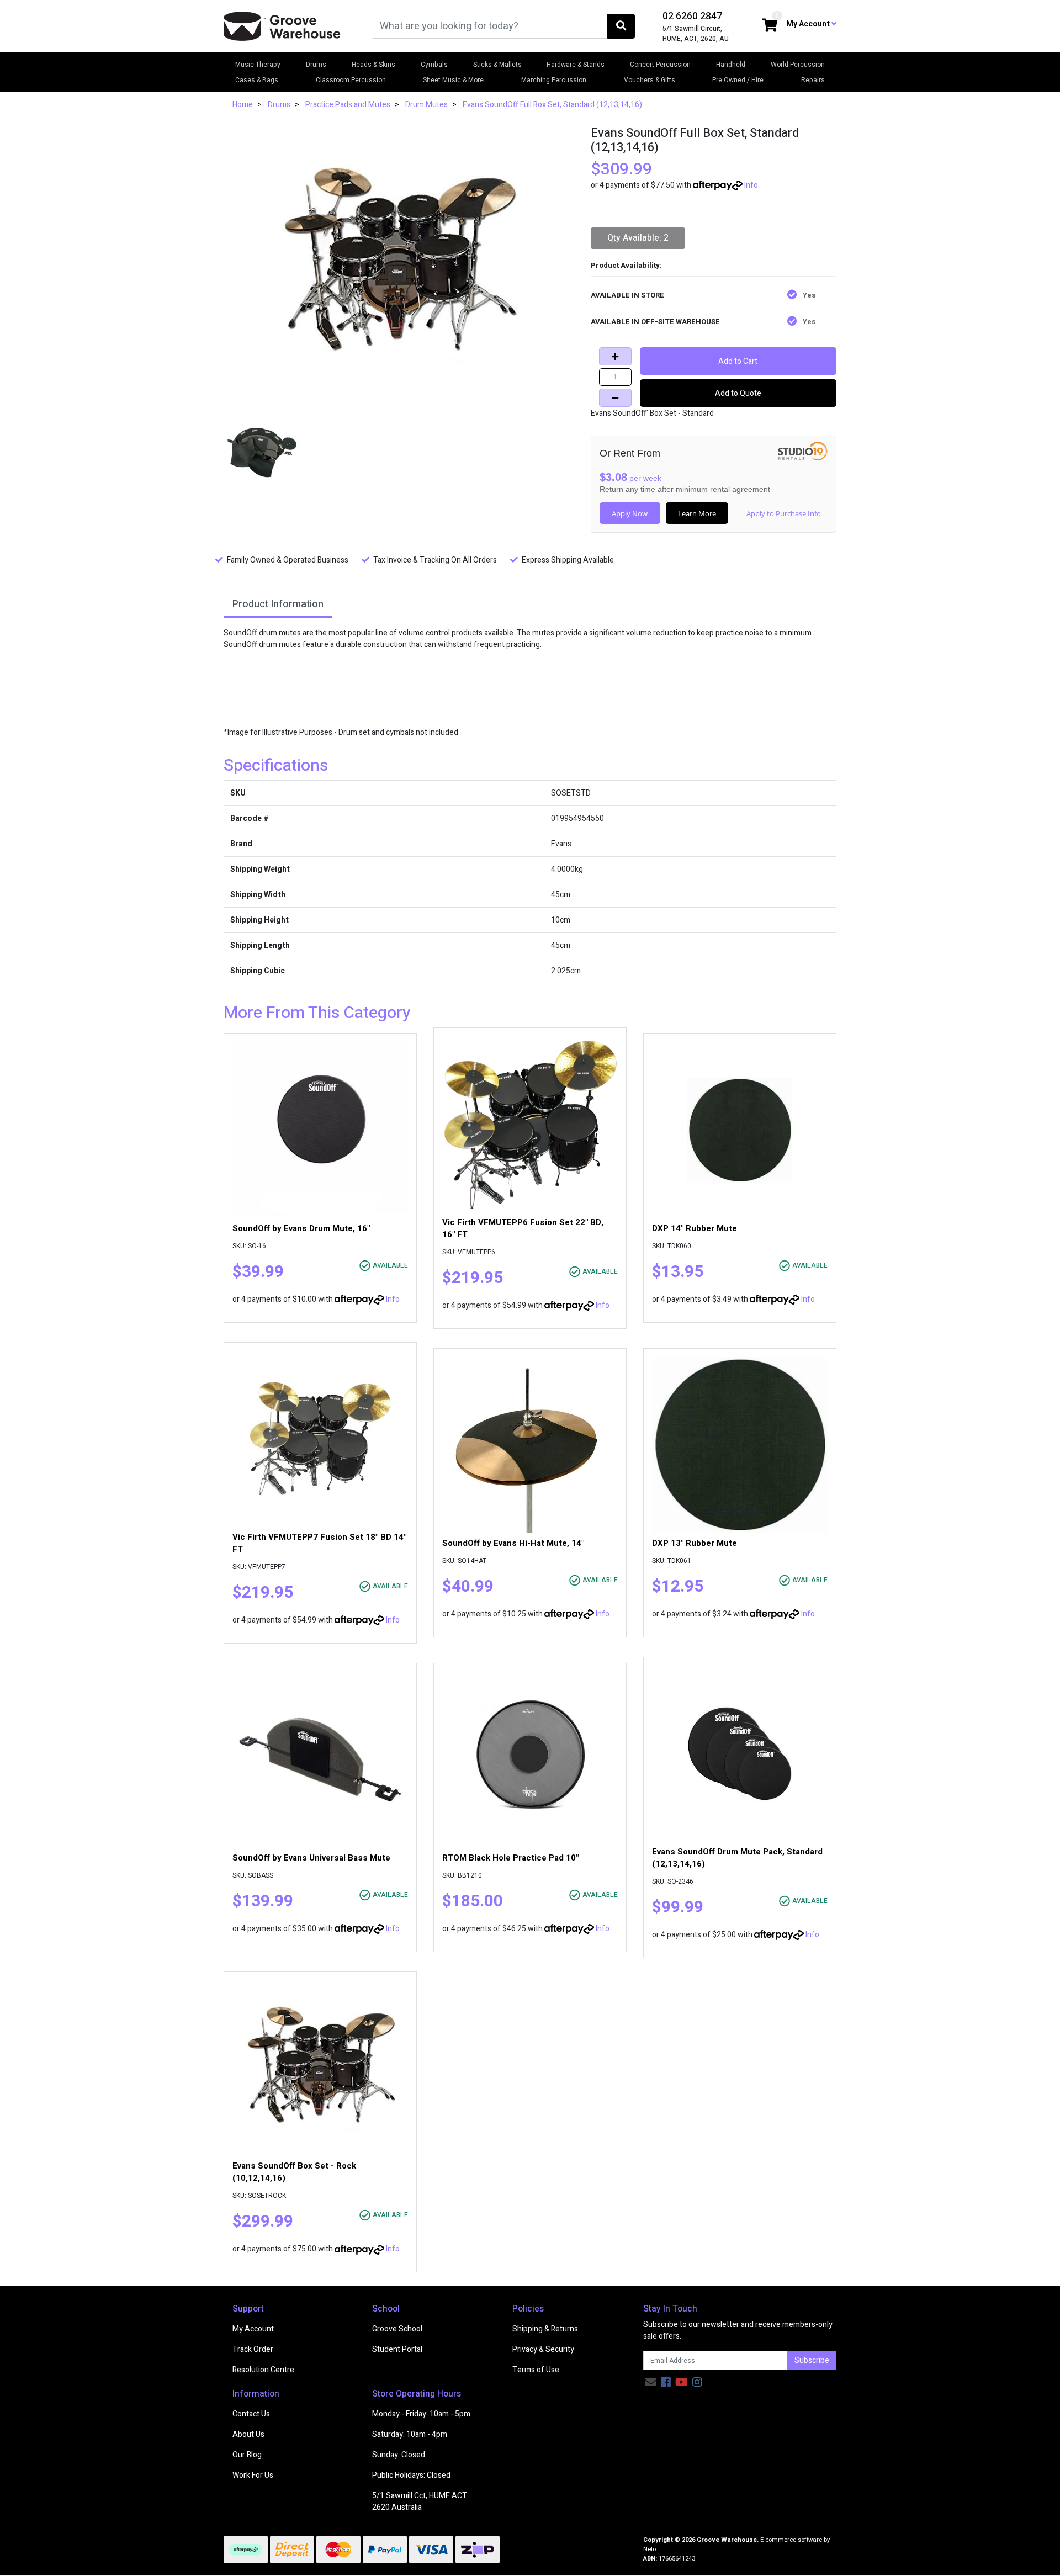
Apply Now (630, 513)
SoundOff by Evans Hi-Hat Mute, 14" (513, 1543)
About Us (248, 2434)
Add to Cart (738, 361)
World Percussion (798, 65)
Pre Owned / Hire (738, 80)
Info (751, 185)
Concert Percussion (660, 65)
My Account (253, 2329)
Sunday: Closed (399, 2455)
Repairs (813, 80)
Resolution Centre (263, 2370)
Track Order (253, 2349)
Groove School (397, 2329)
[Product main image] (399, 264)
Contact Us (251, 2414)
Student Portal (397, 2349)
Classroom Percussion (351, 80)
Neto (650, 2549)
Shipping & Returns (545, 2329)
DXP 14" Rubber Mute (695, 1228)
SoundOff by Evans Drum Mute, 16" (301, 1228)
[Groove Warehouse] (282, 26)
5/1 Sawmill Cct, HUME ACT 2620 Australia (420, 2501)
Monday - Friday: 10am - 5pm (421, 2414)
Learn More (697, 513)
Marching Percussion (554, 80)
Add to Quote (738, 393)
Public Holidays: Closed (411, 2475)
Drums (316, 65)
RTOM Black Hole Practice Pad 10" (510, 1858)
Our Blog (247, 2455)
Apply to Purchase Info (784, 513)
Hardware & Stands (576, 65)
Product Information (278, 604)
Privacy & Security (543, 2349)
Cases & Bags (257, 80)
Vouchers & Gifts (650, 80)
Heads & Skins (373, 65)
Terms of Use (536, 2370)
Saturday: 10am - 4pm (410, 2434)
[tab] (278, 605)
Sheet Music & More (453, 80)
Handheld (731, 65)
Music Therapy (258, 65)
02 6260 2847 (692, 16)
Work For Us (253, 2475)
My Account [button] (809, 24)
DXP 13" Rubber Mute (695, 1543)
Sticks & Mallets (497, 65)
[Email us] (651, 2382)
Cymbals (434, 65)
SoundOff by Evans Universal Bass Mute (311, 1858)
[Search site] (621, 26)
